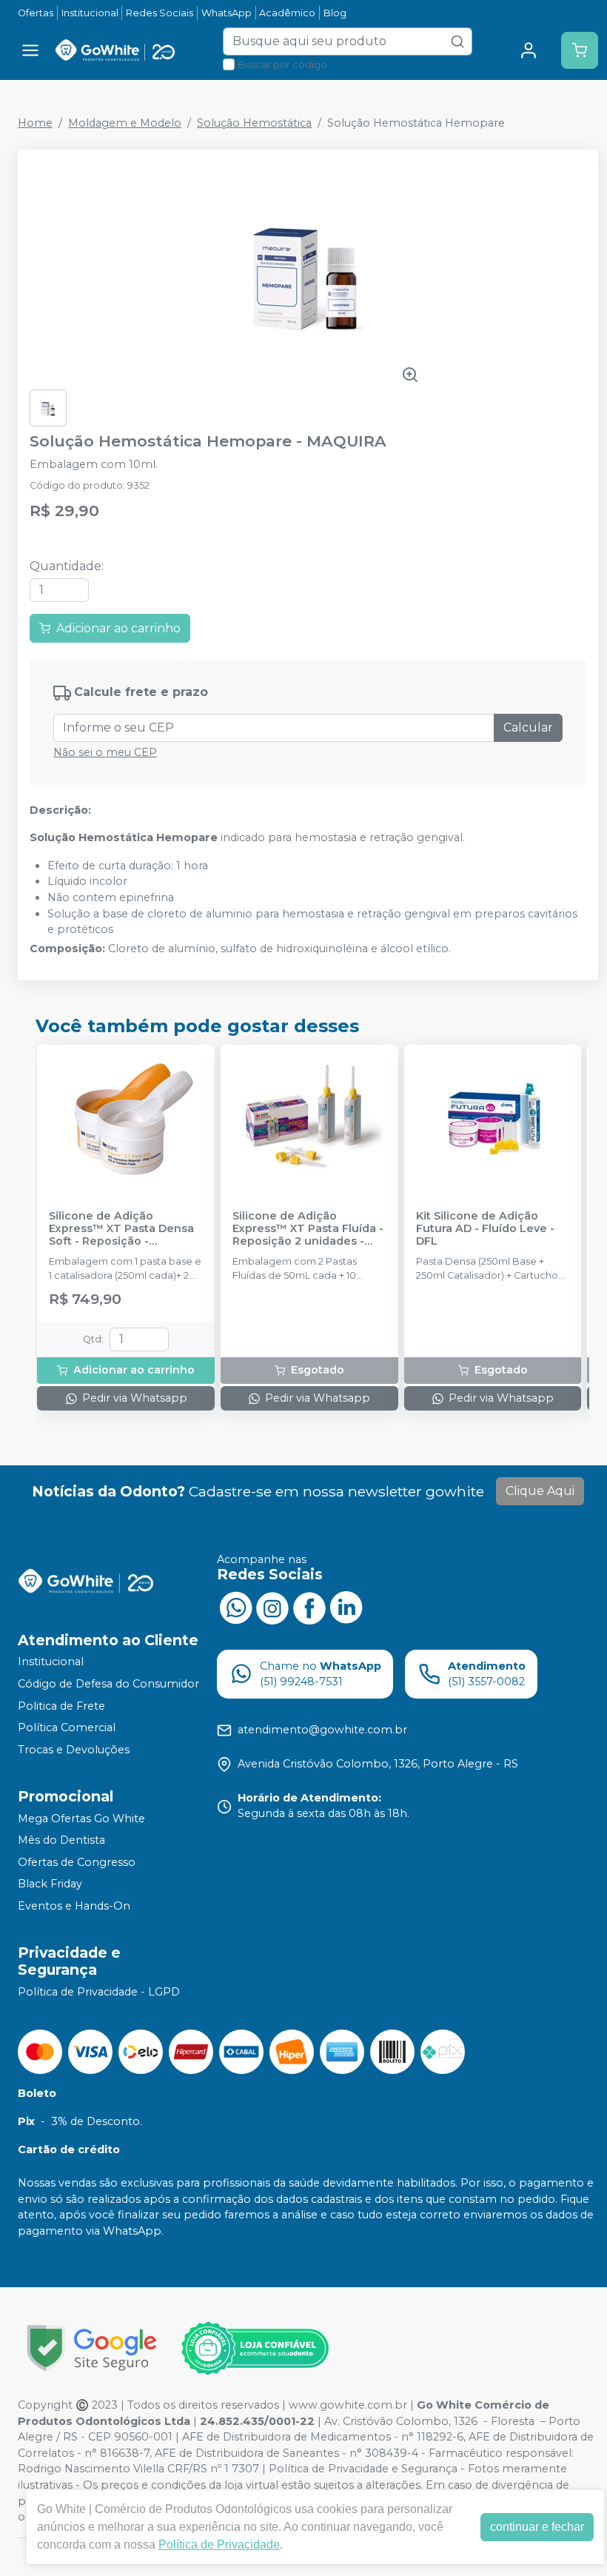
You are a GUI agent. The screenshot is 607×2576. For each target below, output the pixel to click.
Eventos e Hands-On (74, 1906)
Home (35, 123)
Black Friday (50, 1884)
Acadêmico (287, 13)
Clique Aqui (540, 1491)
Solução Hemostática (254, 123)
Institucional (90, 13)
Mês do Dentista (61, 1840)
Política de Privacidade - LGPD (99, 1992)
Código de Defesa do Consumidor (108, 1684)
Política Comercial (67, 1727)
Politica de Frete (61, 1706)
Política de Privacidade (219, 2545)
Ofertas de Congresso (77, 1862)
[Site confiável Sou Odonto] (255, 2349)
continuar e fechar (537, 2527)
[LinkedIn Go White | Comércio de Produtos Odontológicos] (346, 1607)
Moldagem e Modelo (125, 123)
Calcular (528, 727)
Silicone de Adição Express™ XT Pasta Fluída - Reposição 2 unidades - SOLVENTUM (308, 1229)
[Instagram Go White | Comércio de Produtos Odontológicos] (272, 1607)
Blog (335, 13)
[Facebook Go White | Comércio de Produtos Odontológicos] (309, 1607)
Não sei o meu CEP (105, 752)
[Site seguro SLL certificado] (92, 2348)
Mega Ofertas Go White (81, 1819)
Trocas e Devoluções (74, 1750)
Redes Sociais (160, 13)
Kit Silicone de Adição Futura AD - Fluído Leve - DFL (485, 1229)
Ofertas (36, 13)
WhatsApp (227, 13)
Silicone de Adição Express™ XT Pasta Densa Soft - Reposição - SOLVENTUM (121, 1229)
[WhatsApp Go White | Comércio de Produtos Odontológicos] (235, 1607)
